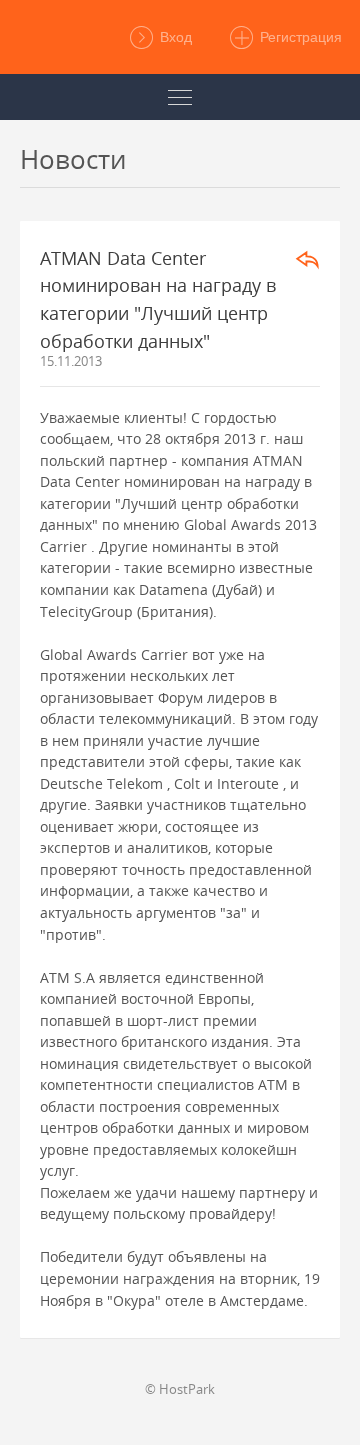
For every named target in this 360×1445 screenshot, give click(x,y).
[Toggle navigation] (180, 97)
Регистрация (299, 37)
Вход (174, 37)
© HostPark (180, 1389)
